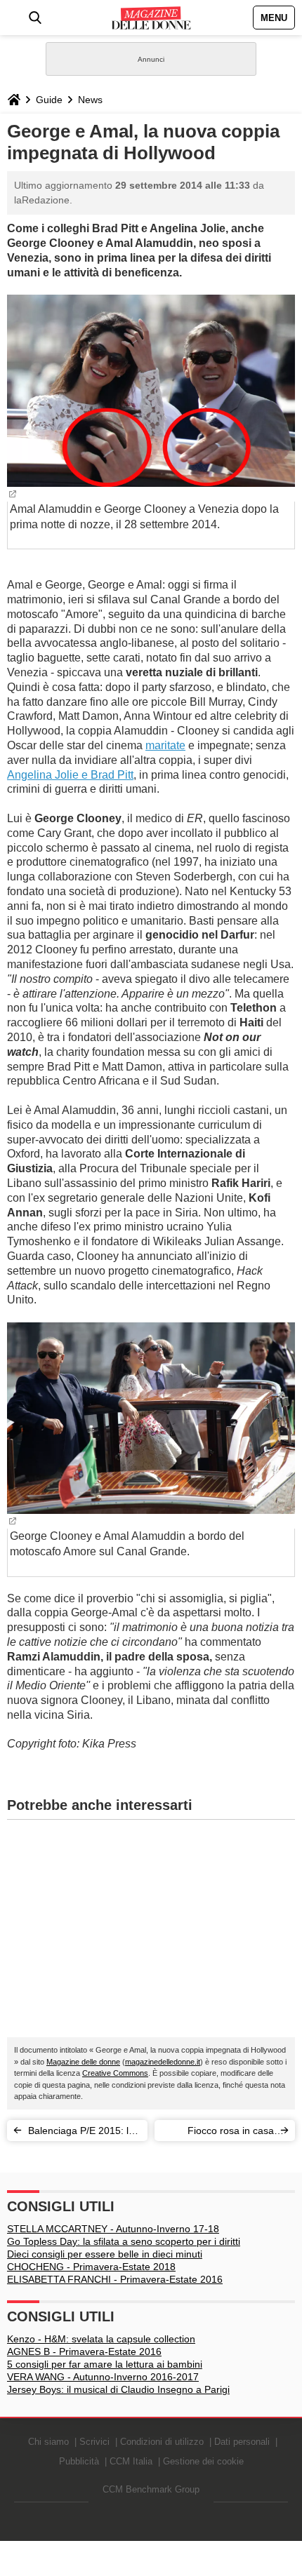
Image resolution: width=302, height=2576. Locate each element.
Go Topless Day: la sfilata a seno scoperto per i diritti (124, 2241)
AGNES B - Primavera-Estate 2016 (84, 2352)
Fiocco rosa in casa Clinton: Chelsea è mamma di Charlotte (229, 2133)
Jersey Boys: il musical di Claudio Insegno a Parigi (118, 2389)
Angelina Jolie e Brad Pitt (70, 775)
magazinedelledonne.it (163, 2062)
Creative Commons (115, 2073)
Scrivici (94, 2442)
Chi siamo (48, 2442)
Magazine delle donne (83, 2062)
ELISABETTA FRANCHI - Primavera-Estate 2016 (115, 2279)
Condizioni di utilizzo (162, 2442)
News (90, 100)
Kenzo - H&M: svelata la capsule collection (101, 2339)
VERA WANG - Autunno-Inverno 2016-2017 (103, 2377)
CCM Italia (131, 2461)
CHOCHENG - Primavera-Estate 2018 (91, 2267)
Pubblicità (79, 2461)
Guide (49, 100)
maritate (165, 745)
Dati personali (242, 2442)
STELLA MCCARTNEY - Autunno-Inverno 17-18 (113, 2229)
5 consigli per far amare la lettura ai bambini (105, 2364)
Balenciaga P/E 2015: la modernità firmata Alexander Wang (81, 2133)
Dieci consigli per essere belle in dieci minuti (105, 2254)
